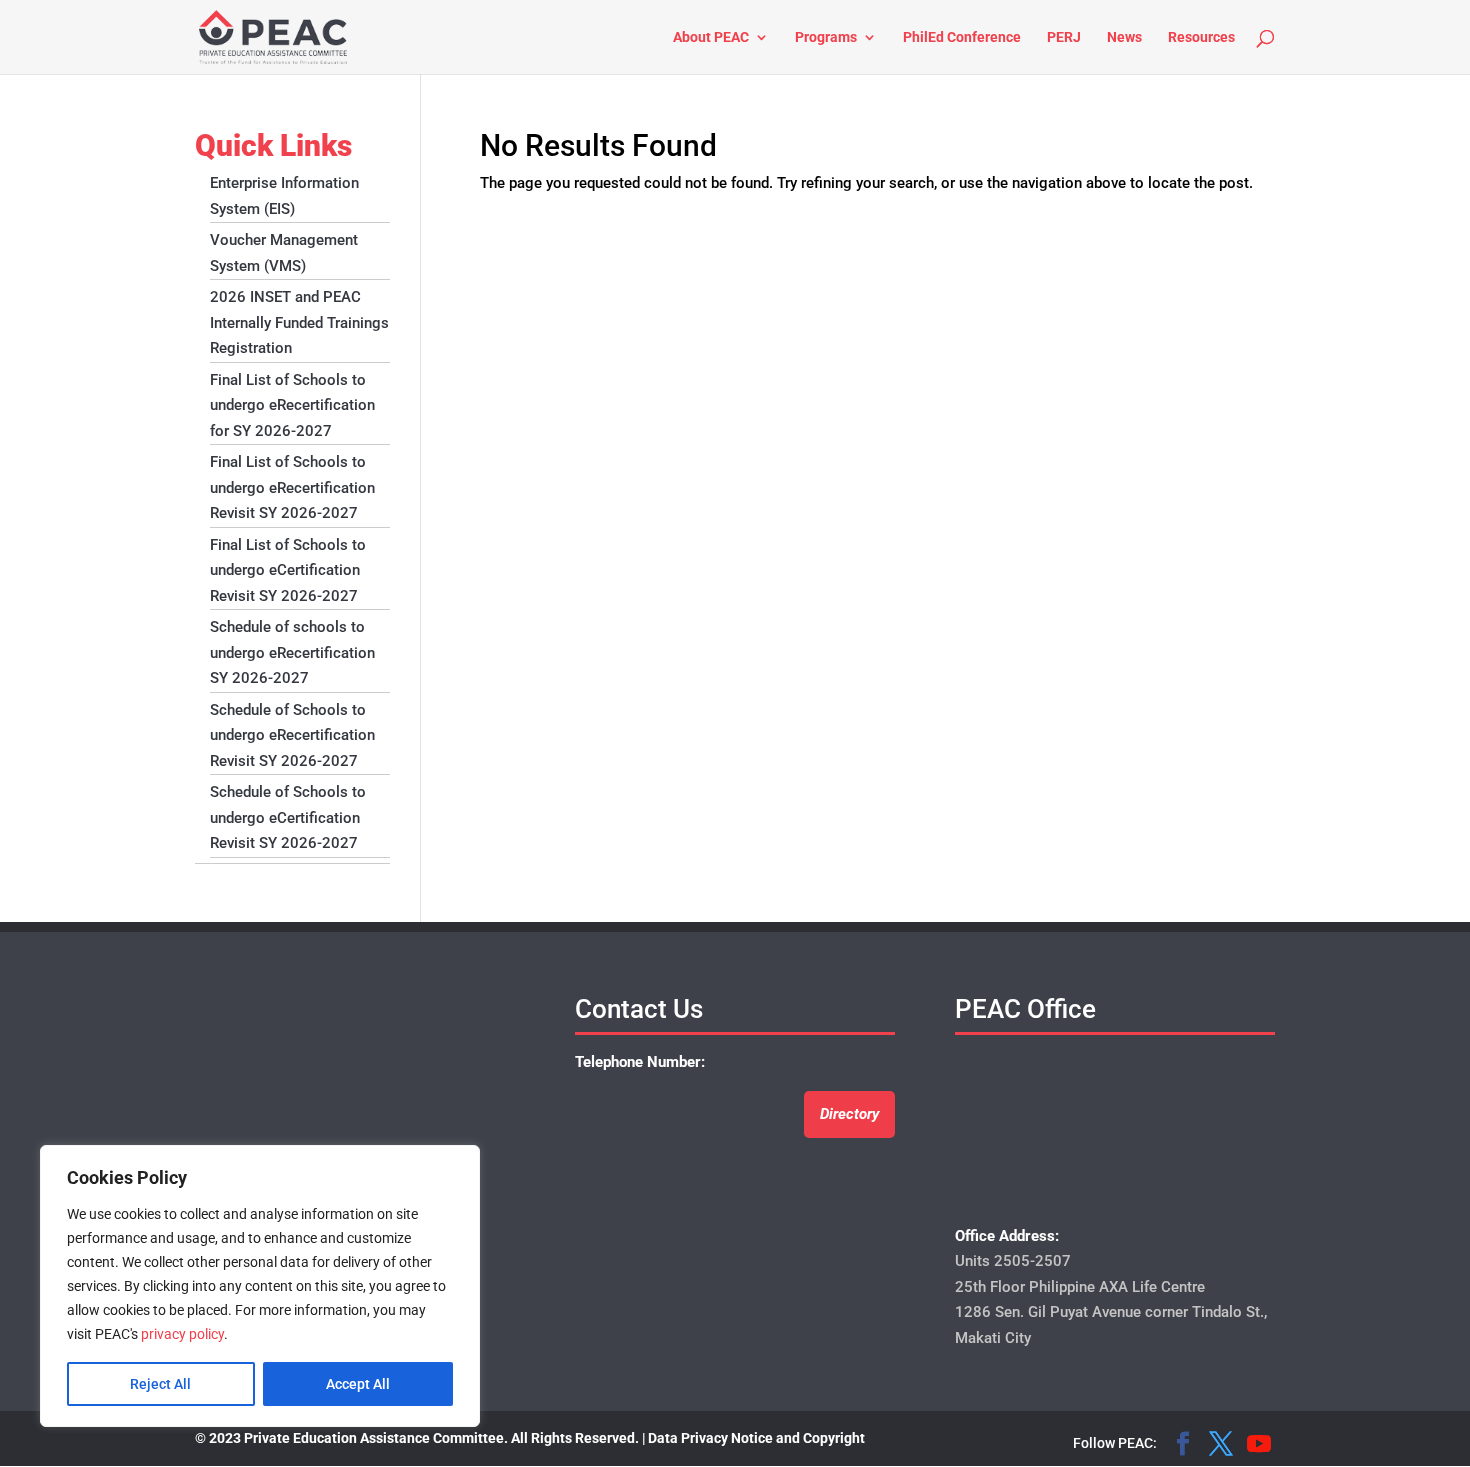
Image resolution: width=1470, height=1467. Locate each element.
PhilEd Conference (962, 37)
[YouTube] (1259, 1446)
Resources (1201, 37)
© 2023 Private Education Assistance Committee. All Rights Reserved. (417, 1438)
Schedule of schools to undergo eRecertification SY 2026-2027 (292, 652)
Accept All (358, 1384)
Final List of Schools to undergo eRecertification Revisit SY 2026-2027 (292, 487)
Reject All (160, 1384)
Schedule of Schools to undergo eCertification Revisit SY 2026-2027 (288, 817)
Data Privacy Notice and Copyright (756, 1438)
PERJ (1064, 37)
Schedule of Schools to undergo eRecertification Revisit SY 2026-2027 (292, 735)
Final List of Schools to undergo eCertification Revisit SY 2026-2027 (288, 570)
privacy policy (182, 1334)
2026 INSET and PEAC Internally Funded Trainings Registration (299, 322)
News (1124, 37)
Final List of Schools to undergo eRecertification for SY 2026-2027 (292, 405)
